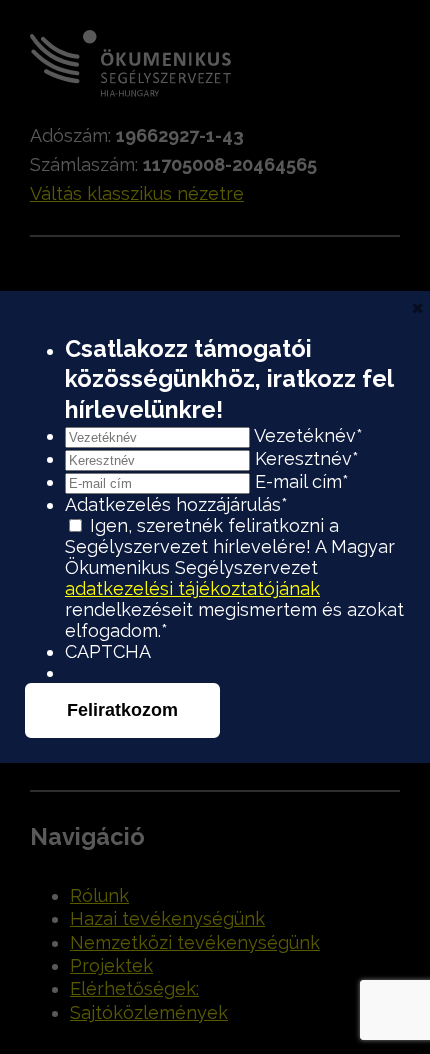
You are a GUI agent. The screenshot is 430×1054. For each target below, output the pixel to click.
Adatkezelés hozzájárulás (176, 504)
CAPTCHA (108, 651)
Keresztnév (307, 458)
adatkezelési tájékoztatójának (192, 588)
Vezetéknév (308, 435)
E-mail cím (302, 481)
